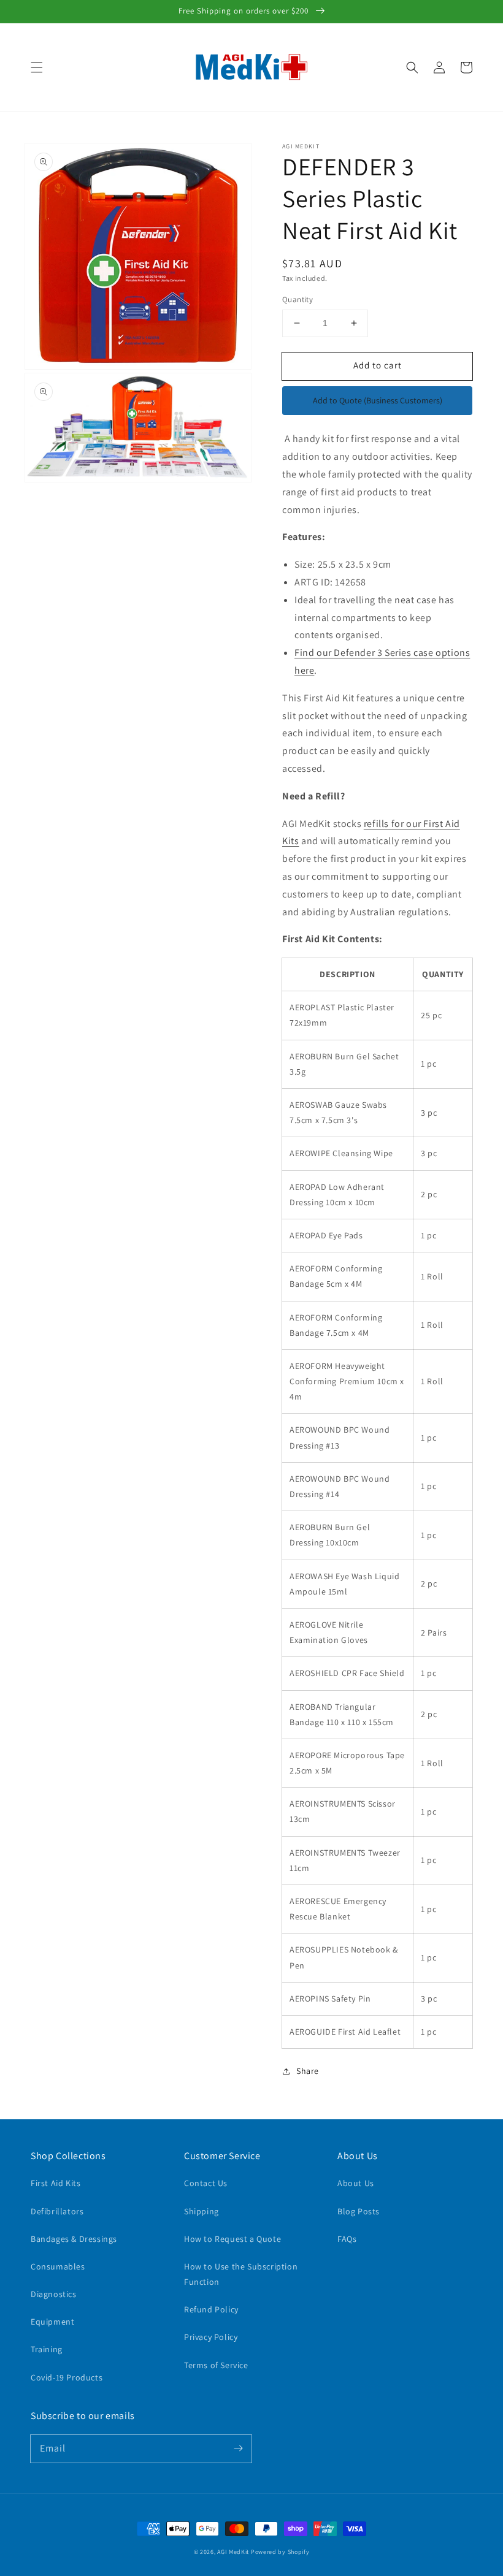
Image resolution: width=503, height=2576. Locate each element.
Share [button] (308, 2071)
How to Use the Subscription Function (241, 2274)
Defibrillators (57, 2211)
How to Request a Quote (232, 2239)
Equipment (52, 2322)
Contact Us (206, 2183)
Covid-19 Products (67, 2377)
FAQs (347, 2239)
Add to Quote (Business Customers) (378, 400)
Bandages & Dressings (74, 2239)
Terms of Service (216, 2365)
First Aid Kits (56, 2183)
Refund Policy (211, 2309)
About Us (356, 2183)
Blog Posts (359, 2211)
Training (47, 2349)
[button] (37, 67)
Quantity (298, 299)
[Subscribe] (238, 2448)
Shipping (202, 2211)
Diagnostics (54, 2294)
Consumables (58, 2266)
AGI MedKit (233, 2552)
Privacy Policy (211, 2337)
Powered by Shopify (280, 2552)
